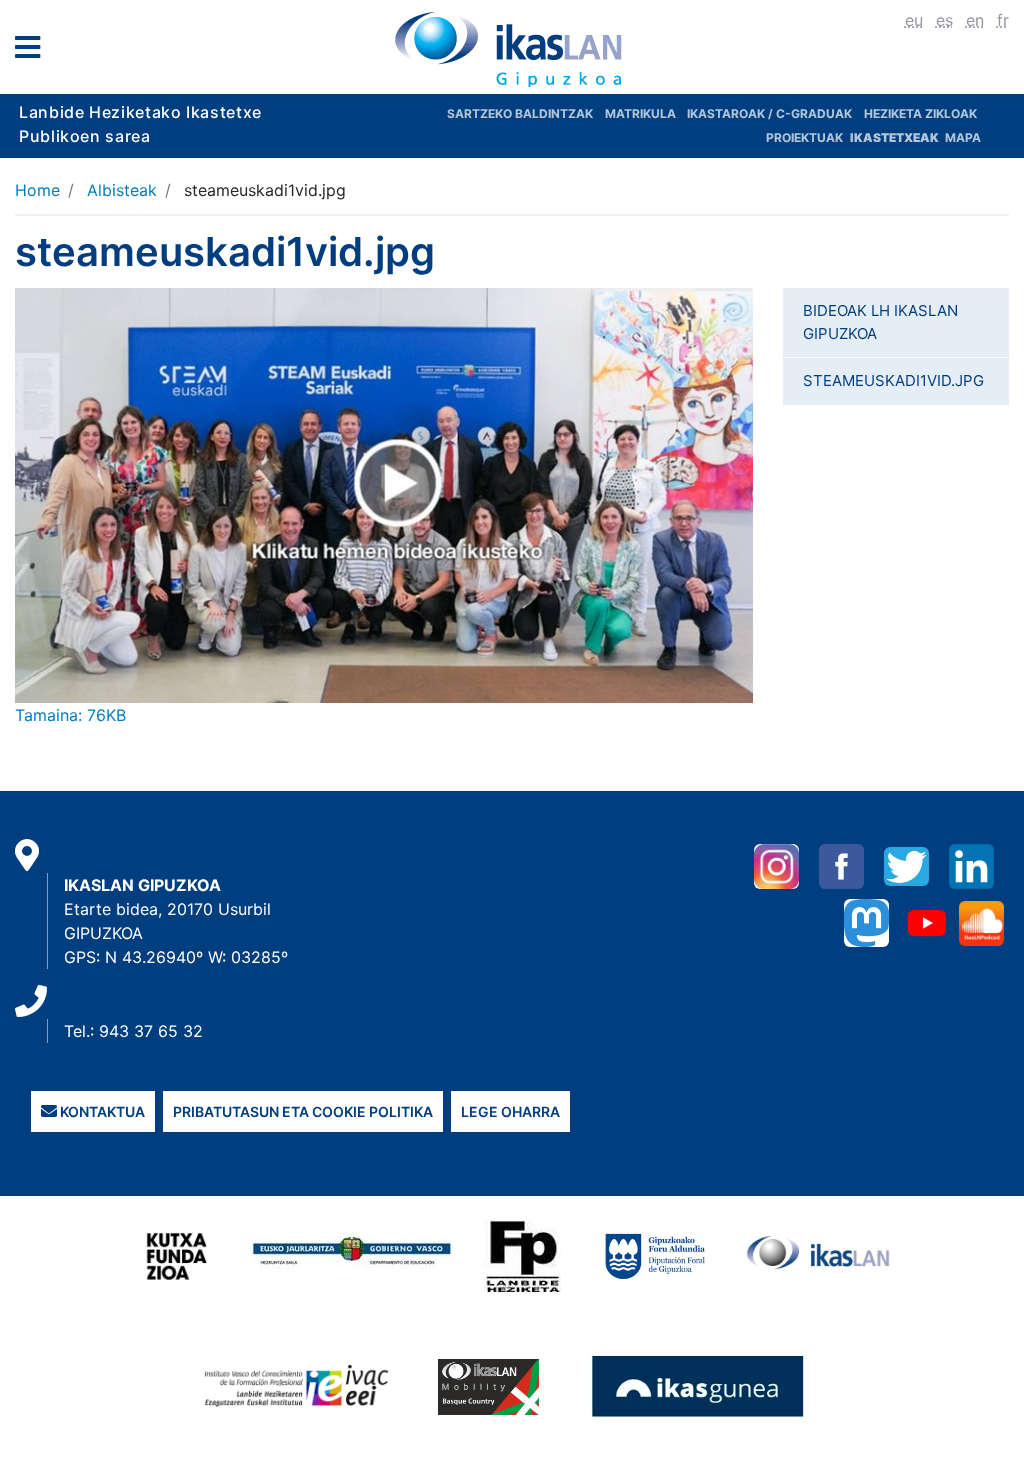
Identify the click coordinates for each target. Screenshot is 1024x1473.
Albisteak (122, 190)
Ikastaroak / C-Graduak (769, 113)
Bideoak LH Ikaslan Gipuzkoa (880, 322)
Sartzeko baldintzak (520, 113)
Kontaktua (101, 1111)
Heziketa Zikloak (920, 113)
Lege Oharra (510, 1111)
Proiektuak (806, 137)
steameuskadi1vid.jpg (893, 380)
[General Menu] (33, 51)
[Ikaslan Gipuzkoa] (512, 49)
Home (37, 190)
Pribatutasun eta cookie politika (303, 1111)
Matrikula (642, 113)
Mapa (963, 137)
